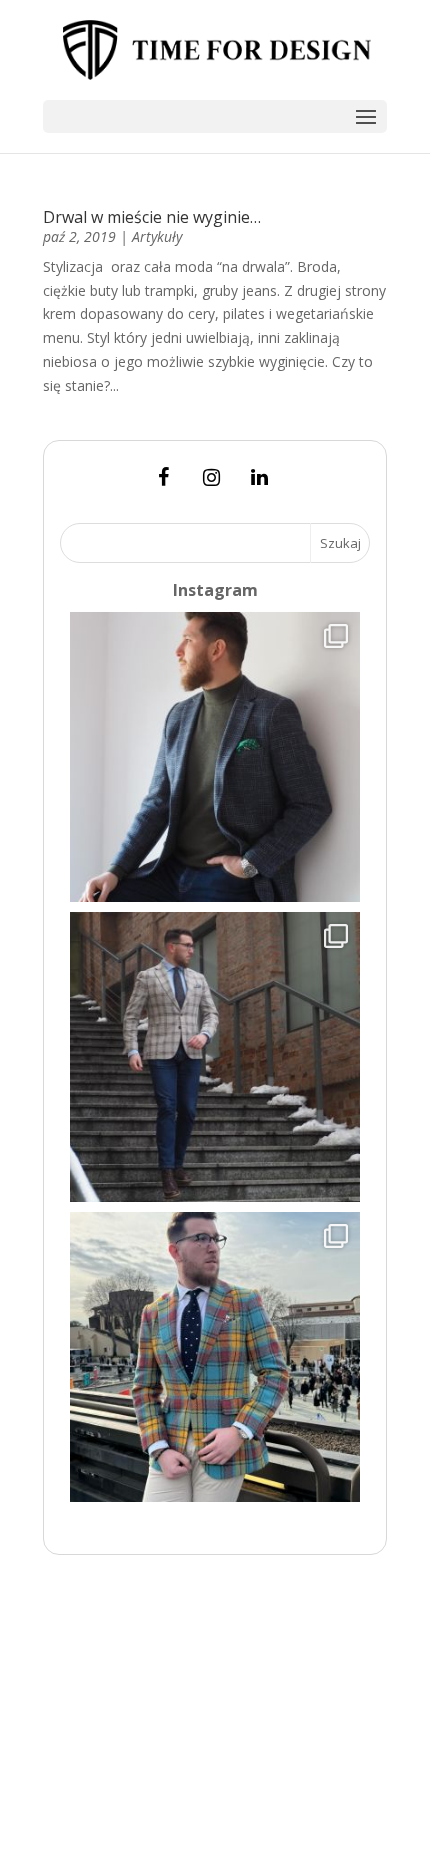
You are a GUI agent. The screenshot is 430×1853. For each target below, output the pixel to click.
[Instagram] (211, 478)
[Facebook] (163, 478)
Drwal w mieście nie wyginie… (152, 217)
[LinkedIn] (259, 478)
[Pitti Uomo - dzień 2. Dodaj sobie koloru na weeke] (215, 1357)
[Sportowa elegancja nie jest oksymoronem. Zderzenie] (215, 1057)
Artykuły (157, 236)
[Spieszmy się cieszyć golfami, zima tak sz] (215, 757)
